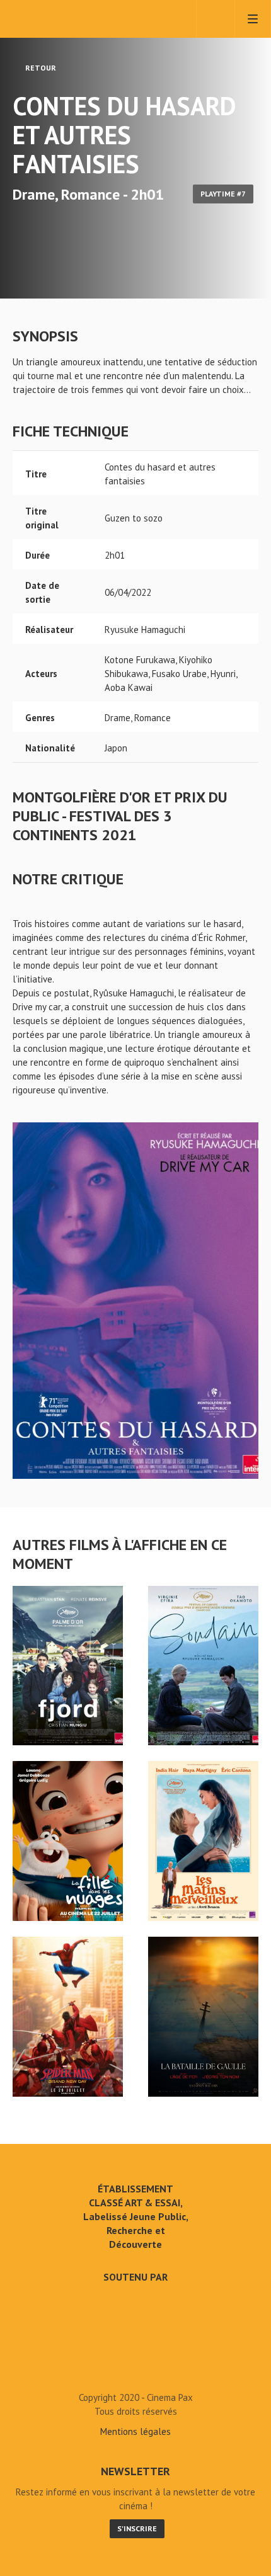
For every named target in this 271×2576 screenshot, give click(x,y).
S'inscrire (137, 2528)
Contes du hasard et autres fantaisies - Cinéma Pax (135, 2369)
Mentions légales (135, 2431)
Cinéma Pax (65, 19)
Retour (40, 68)
